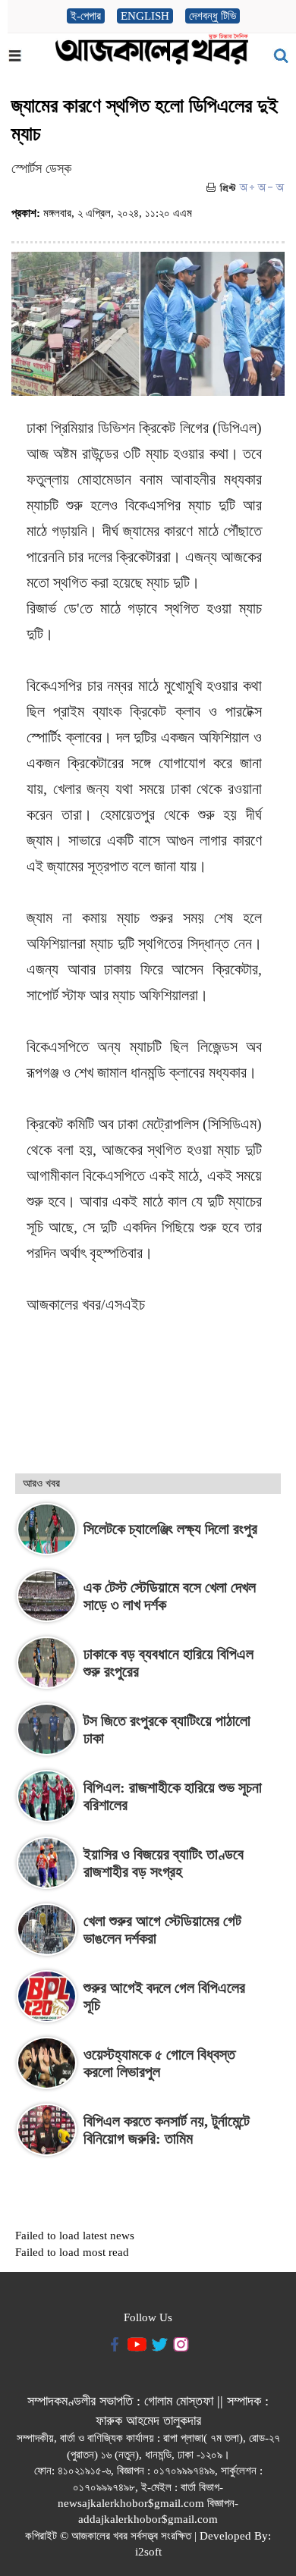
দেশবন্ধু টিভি (213, 16)
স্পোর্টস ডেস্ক (41, 168)
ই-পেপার (86, 16)
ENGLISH (145, 16)
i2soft (148, 2552)
